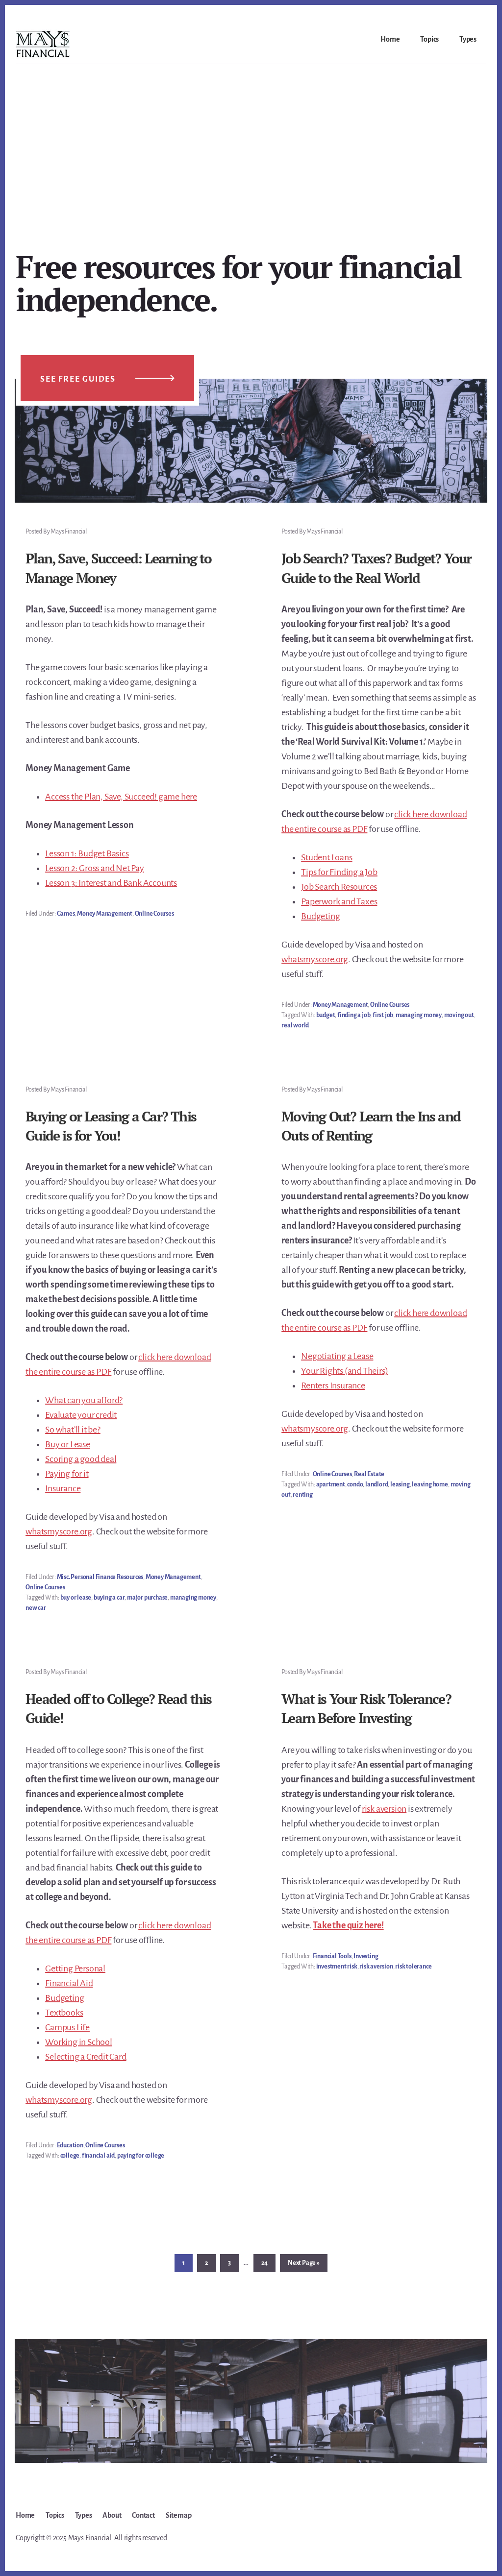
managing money (419, 1015)
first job (383, 1015)
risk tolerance (413, 1967)
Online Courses (154, 914)
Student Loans (326, 857)
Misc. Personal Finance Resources (100, 1577)
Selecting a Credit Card (86, 2057)
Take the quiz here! (348, 1925)
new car (36, 1608)
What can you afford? (84, 1400)
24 (268, 2263)
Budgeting (320, 916)
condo (355, 1484)
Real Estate (369, 1474)
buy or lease (76, 1598)
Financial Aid (69, 1983)
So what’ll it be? (73, 1430)
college (70, 2156)
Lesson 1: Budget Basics (87, 853)
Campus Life (67, 2027)
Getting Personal (75, 1968)
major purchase (147, 1598)
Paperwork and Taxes (339, 901)
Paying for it (67, 1474)
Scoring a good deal (81, 1459)
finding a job (354, 1015)
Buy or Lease (68, 1444)
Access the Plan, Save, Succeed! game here (121, 797)
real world (295, 1025)
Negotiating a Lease (337, 1356)
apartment (331, 1484)
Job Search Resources (339, 887)
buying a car (109, 1598)
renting (303, 1495)
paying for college (141, 2156)
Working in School (79, 2042)
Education (70, 2145)
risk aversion (384, 1809)
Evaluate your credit (81, 1415)
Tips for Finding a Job (339, 872)
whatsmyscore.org (315, 959)
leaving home (430, 1484)
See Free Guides (78, 379)
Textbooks (64, 2013)
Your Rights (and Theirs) (344, 1371)
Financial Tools (332, 1956)
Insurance (63, 1488)
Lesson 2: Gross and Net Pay (95, 868)
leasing (400, 1484)
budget (326, 1015)
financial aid (98, 2156)
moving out (459, 1015)
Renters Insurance (333, 1385)
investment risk (337, 1967)
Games (66, 914)
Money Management (105, 914)
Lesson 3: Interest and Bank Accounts (111, 883)
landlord (376, 1484)
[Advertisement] (251, 138)
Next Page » (303, 2266)
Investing (366, 1956)
